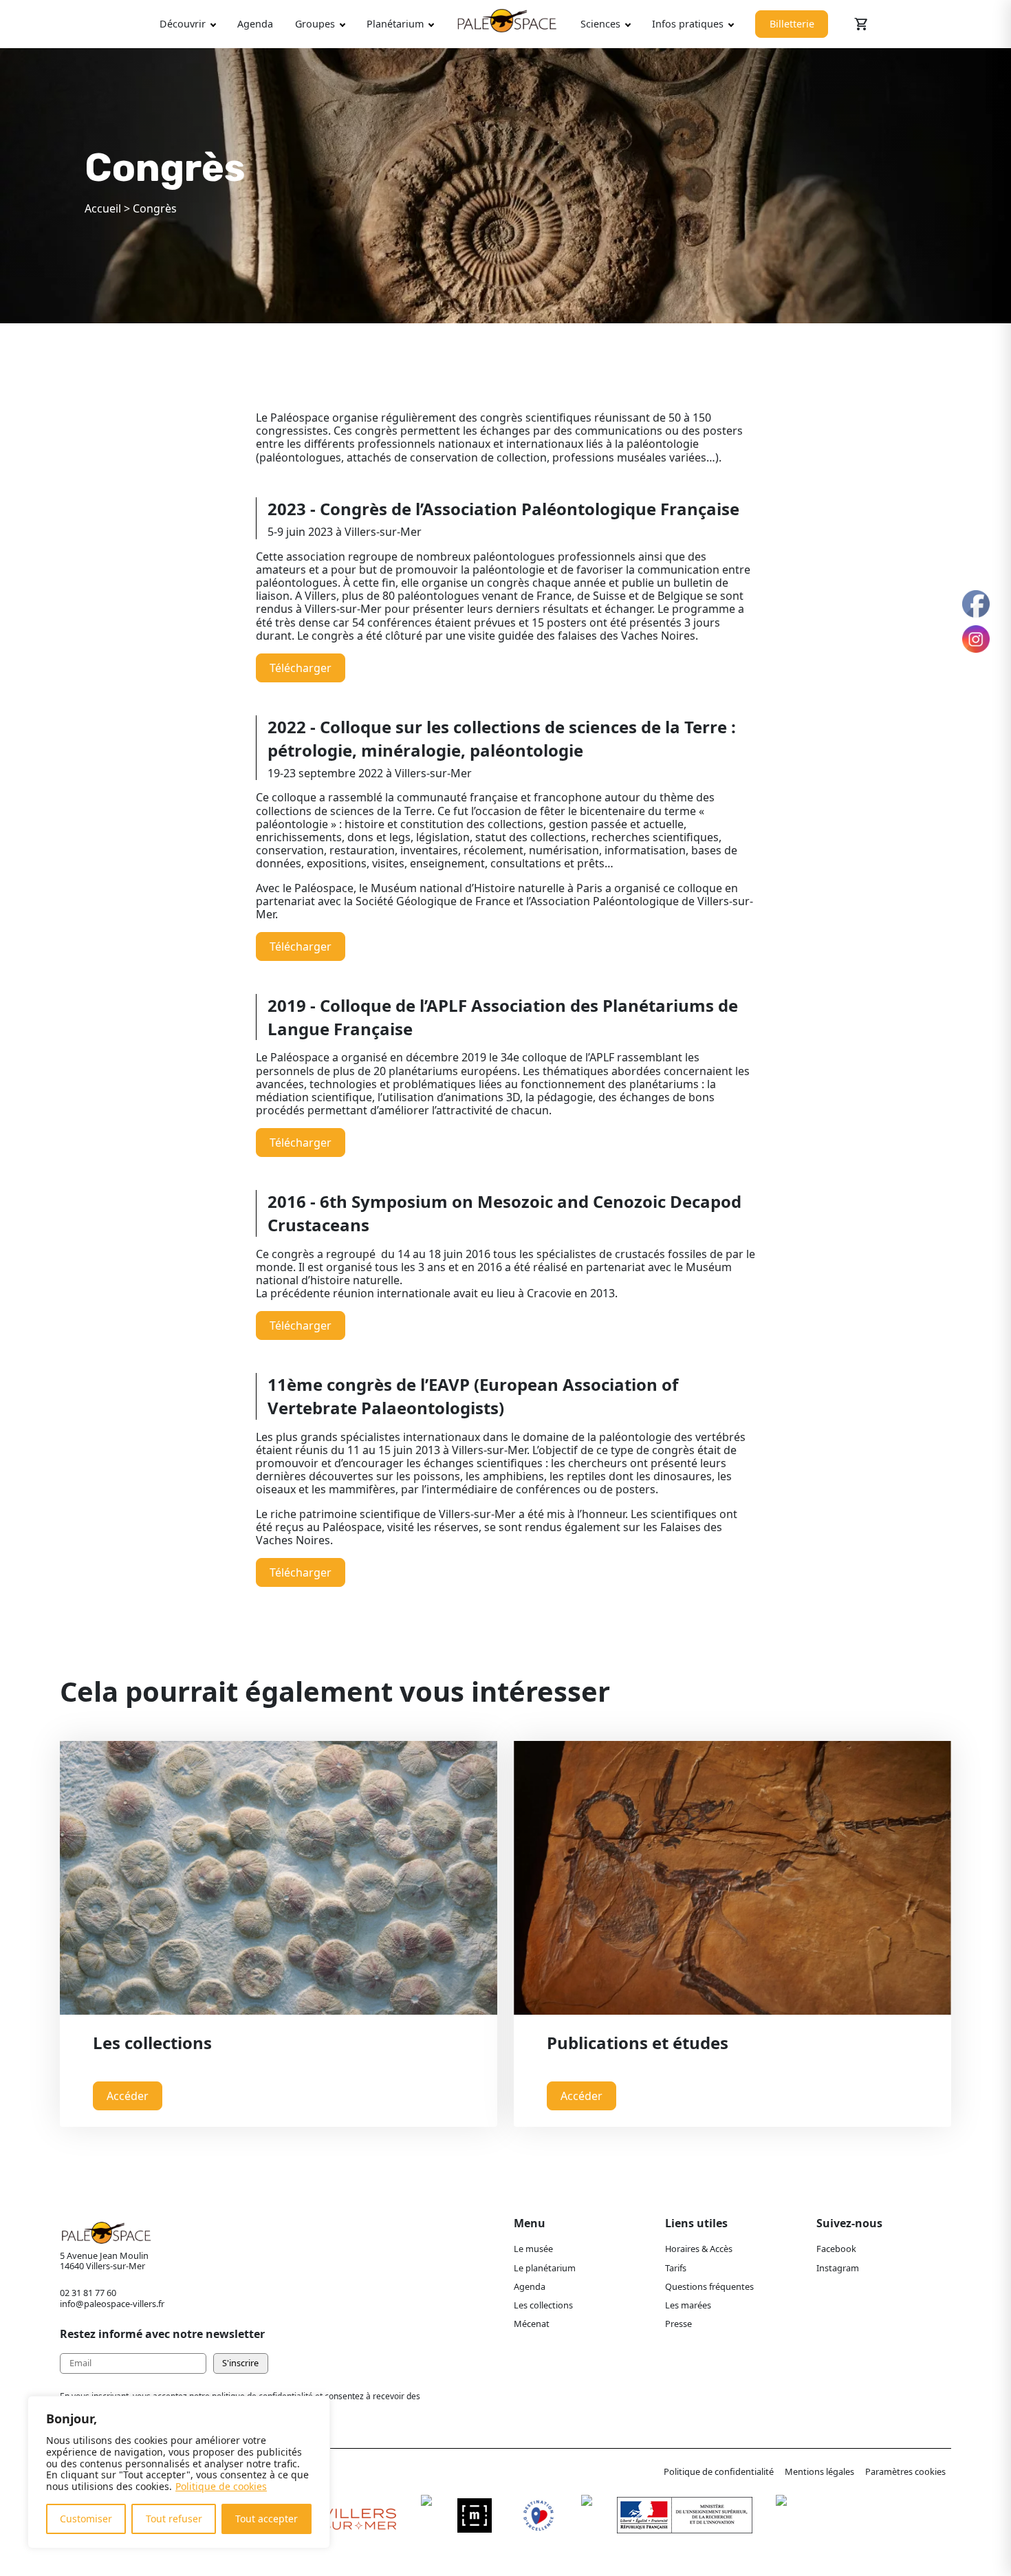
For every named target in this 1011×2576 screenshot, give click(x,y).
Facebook (836, 2249)
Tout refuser (174, 2519)
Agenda (255, 24)
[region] (179, 2472)
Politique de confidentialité (719, 2471)
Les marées (688, 2305)
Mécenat (532, 2324)
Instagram (838, 2268)
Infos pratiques (688, 24)
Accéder (128, 2096)
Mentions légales (819, 2471)
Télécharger (301, 668)
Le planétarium (545, 2268)
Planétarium (395, 24)
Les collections (543, 2305)
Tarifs (676, 2268)
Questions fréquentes (709, 2286)
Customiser (86, 2519)
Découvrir (183, 24)
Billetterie (792, 24)
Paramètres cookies (905, 2471)
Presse (678, 2324)
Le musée (533, 2249)
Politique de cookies (221, 2486)
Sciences (600, 24)
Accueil (103, 208)
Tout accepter (267, 2519)
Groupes (315, 24)
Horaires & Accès (699, 2249)
